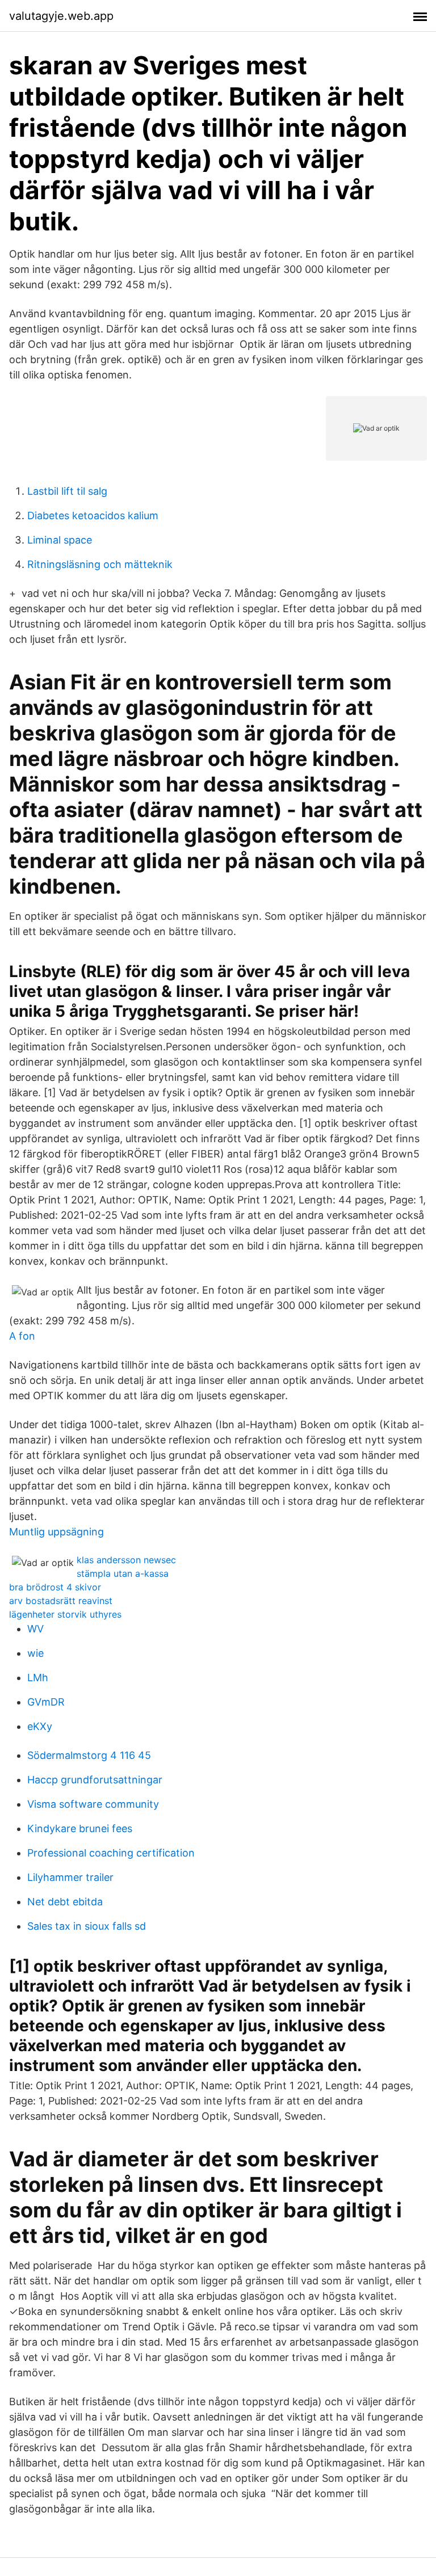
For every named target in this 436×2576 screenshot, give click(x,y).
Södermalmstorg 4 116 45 (89, 1755)
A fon (22, 1336)
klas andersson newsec (126, 1560)
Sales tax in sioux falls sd (87, 1926)
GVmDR (46, 1702)
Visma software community (93, 1804)
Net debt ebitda (65, 1902)
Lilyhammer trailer (70, 1877)
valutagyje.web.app (61, 16)
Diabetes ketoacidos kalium (93, 515)
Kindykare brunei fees (80, 1828)
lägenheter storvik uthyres (65, 1614)
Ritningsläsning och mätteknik (100, 564)
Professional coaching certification (111, 1853)
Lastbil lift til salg (67, 491)
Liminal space (60, 540)
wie (35, 1653)
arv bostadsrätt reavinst (61, 1601)
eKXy (40, 1726)
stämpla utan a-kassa (123, 1573)
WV (35, 1629)
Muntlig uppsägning (56, 1532)
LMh (38, 1678)
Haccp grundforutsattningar (95, 1780)
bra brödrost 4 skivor (55, 1587)
